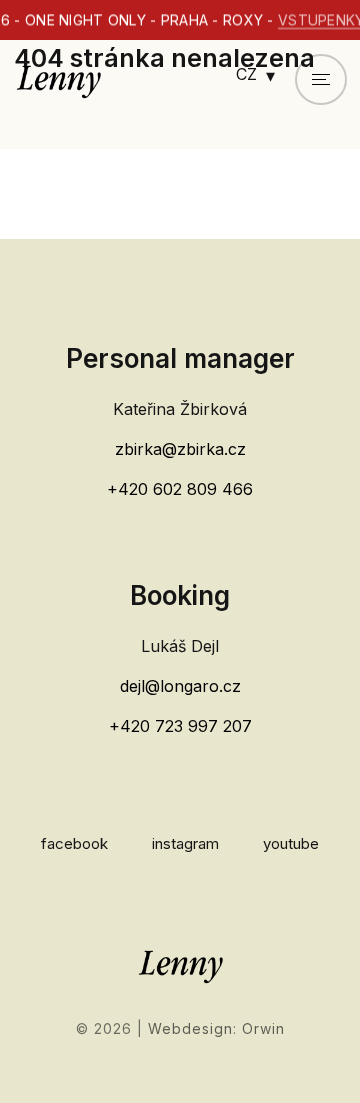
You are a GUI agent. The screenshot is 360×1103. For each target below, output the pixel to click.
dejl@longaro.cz (180, 686)
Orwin (263, 1028)
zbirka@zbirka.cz (180, 449)
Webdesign (190, 1028)
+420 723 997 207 (180, 726)
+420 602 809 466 (180, 489)
